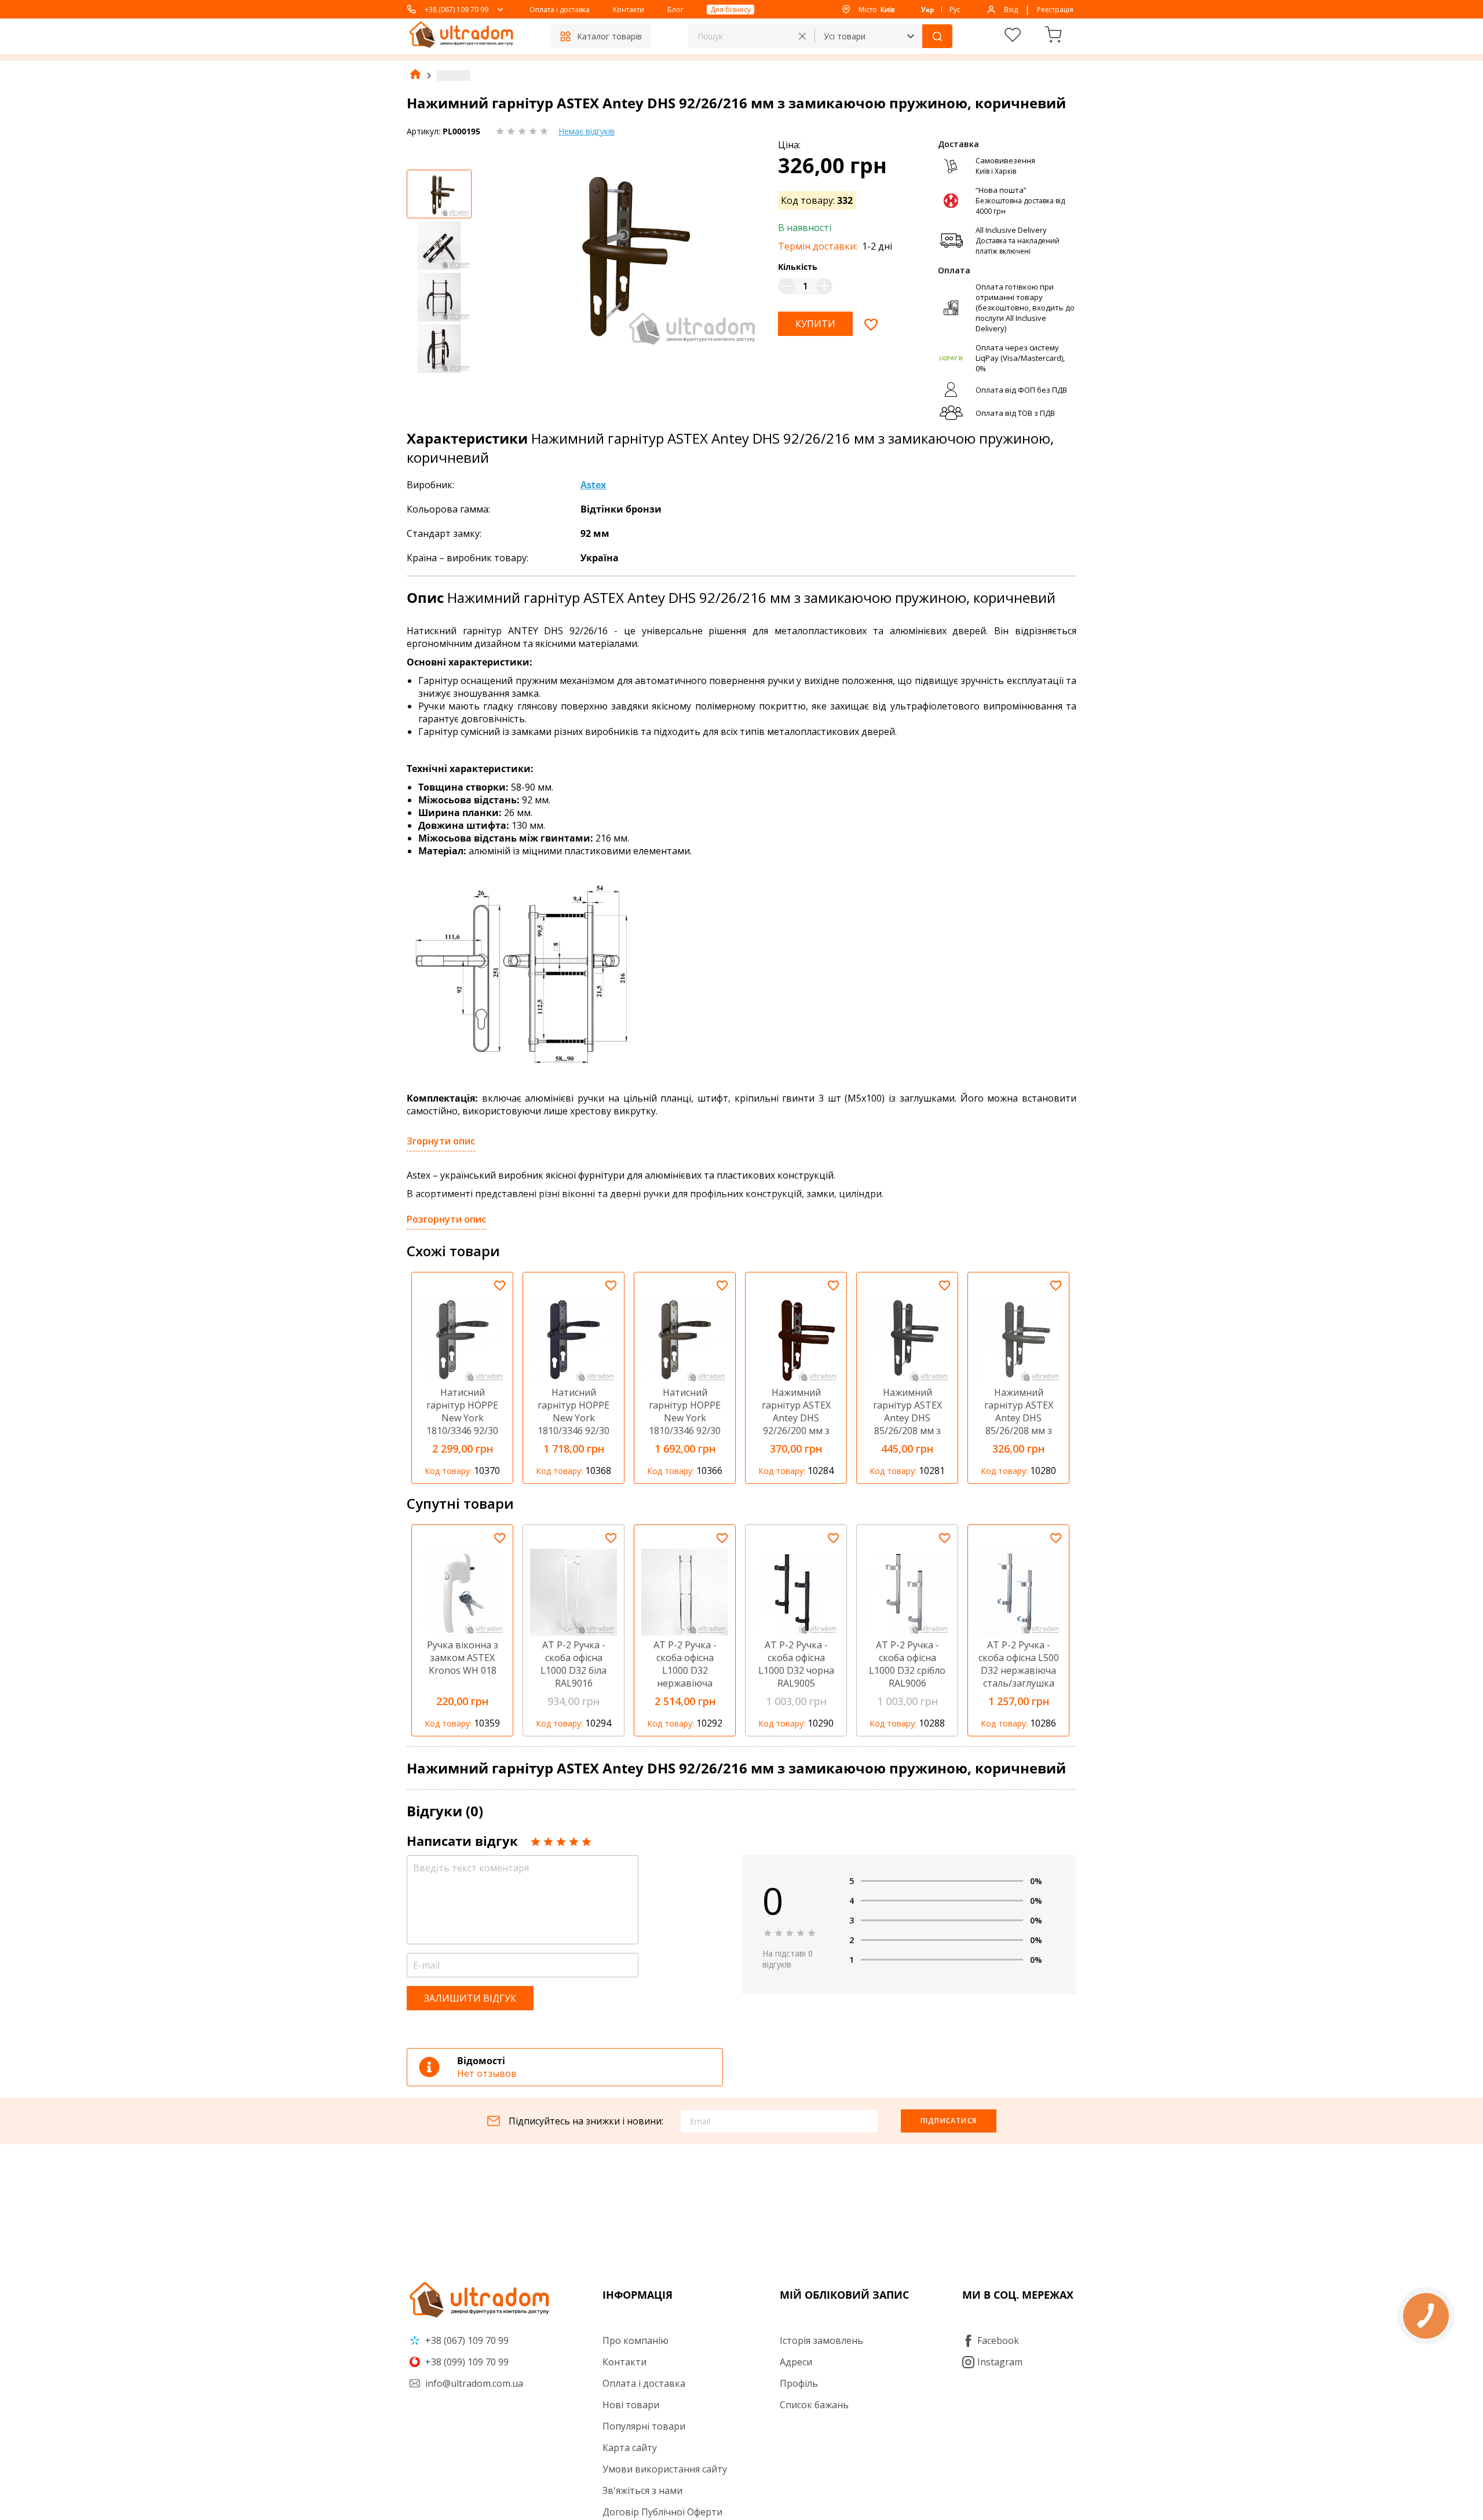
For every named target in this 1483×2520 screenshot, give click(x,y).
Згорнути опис (441, 1141)
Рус (955, 10)
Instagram (1000, 2362)
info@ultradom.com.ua (473, 2383)
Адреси (796, 2362)
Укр (928, 10)
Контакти (629, 10)
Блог (675, 10)
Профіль (799, 2383)
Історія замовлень (821, 2340)
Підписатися (949, 2121)
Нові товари (631, 2405)
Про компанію (635, 2340)
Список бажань (814, 2405)
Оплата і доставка (560, 10)
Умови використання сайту (665, 2469)
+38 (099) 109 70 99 (466, 2362)
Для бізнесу (730, 10)
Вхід (1011, 10)
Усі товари (845, 36)
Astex (593, 485)
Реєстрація (1055, 10)
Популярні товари (644, 2426)
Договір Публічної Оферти (662, 2512)
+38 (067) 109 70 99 (456, 10)
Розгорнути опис (446, 1219)
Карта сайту (630, 2448)
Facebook (998, 2340)
